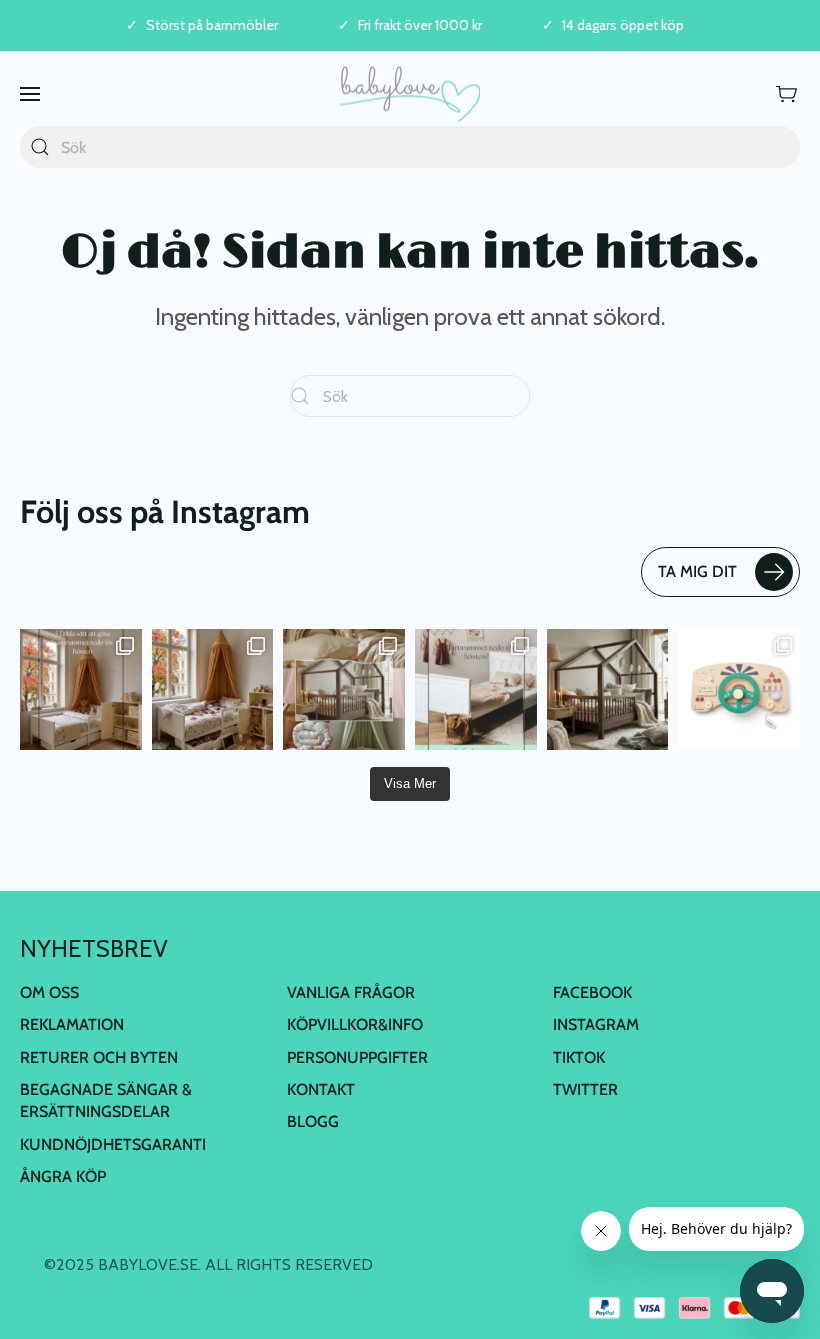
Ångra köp (63, 1176)
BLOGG (313, 1121)
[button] (30, 93)
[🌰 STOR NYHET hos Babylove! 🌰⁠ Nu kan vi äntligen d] (608, 690)
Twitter (585, 1089)
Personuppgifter (357, 1057)
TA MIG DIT (697, 571)
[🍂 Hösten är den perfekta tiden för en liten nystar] (213, 690)
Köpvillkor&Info (355, 1024)
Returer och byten (99, 1057)
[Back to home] (410, 93)
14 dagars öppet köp (623, 25)
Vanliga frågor (351, 992)
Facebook (592, 992)
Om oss (49, 992)
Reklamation (72, 1024)
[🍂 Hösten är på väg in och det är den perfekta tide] (344, 690)
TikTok (579, 1057)
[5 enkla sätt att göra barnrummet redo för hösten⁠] (476, 690)
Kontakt (321, 1089)
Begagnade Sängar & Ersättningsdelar (106, 1100)
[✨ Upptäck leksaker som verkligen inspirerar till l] (739, 690)
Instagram (596, 1024)
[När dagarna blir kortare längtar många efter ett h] (81, 690)
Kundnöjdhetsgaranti (113, 1144)
